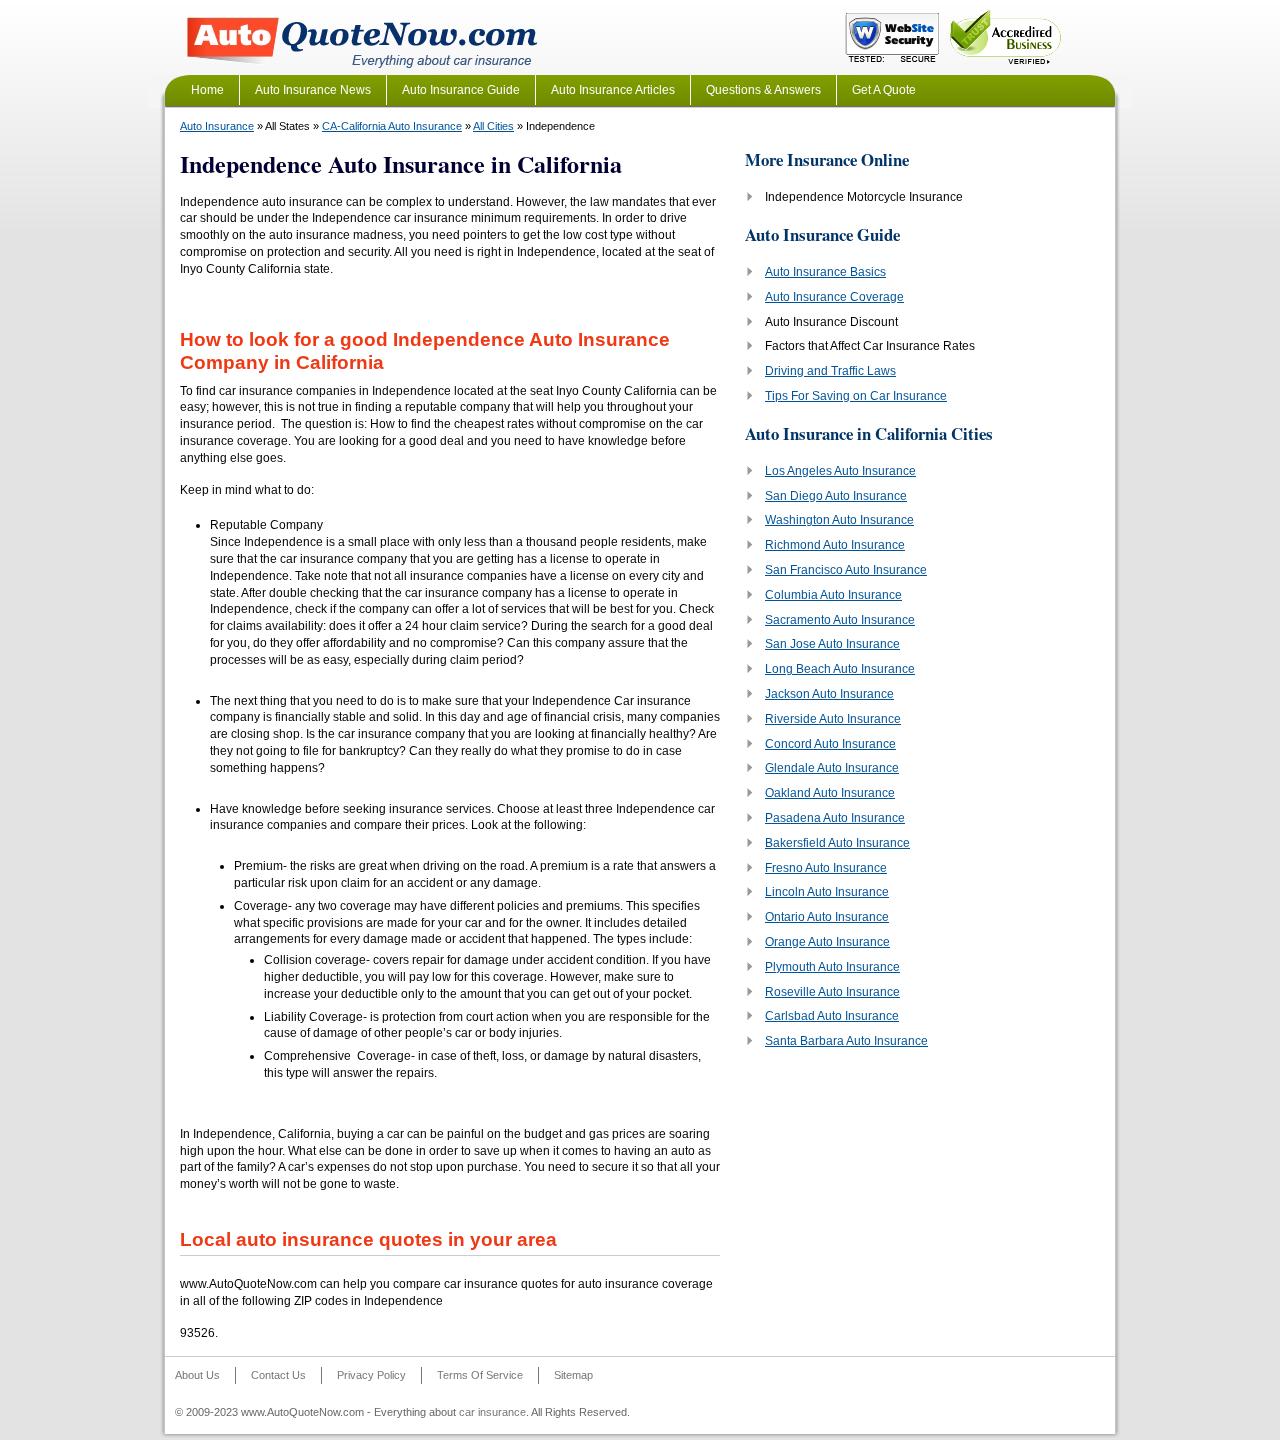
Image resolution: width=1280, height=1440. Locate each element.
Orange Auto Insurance (827, 942)
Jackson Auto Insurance (829, 694)
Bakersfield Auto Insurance (837, 843)
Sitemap (573, 1375)
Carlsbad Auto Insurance (832, 1016)
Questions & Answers (763, 90)
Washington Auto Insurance (839, 520)
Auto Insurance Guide (461, 90)
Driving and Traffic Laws (830, 371)
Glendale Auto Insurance (832, 768)
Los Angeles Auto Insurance (840, 471)
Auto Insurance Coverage (834, 297)
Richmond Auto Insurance (835, 545)
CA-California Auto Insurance (392, 126)
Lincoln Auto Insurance (827, 892)
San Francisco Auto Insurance (846, 570)
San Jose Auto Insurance (832, 644)
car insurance (492, 1412)
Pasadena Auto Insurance (835, 818)
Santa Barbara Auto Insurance (846, 1041)
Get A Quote (884, 90)
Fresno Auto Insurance (826, 868)
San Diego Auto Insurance (836, 496)
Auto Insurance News (313, 90)
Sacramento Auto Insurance (840, 620)
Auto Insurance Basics (825, 272)
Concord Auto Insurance (830, 744)
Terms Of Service (480, 1375)
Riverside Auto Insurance (833, 719)
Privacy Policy (371, 1375)
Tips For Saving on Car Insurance (856, 396)
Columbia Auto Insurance (833, 595)
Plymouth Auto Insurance (832, 967)
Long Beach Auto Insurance (840, 669)
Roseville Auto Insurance (832, 992)
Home (207, 90)
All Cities (493, 126)
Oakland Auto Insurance (830, 793)
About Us (197, 1375)
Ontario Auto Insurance (827, 917)
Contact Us (278, 1375)
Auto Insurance (217, 126)
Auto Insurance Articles (613, 90)
